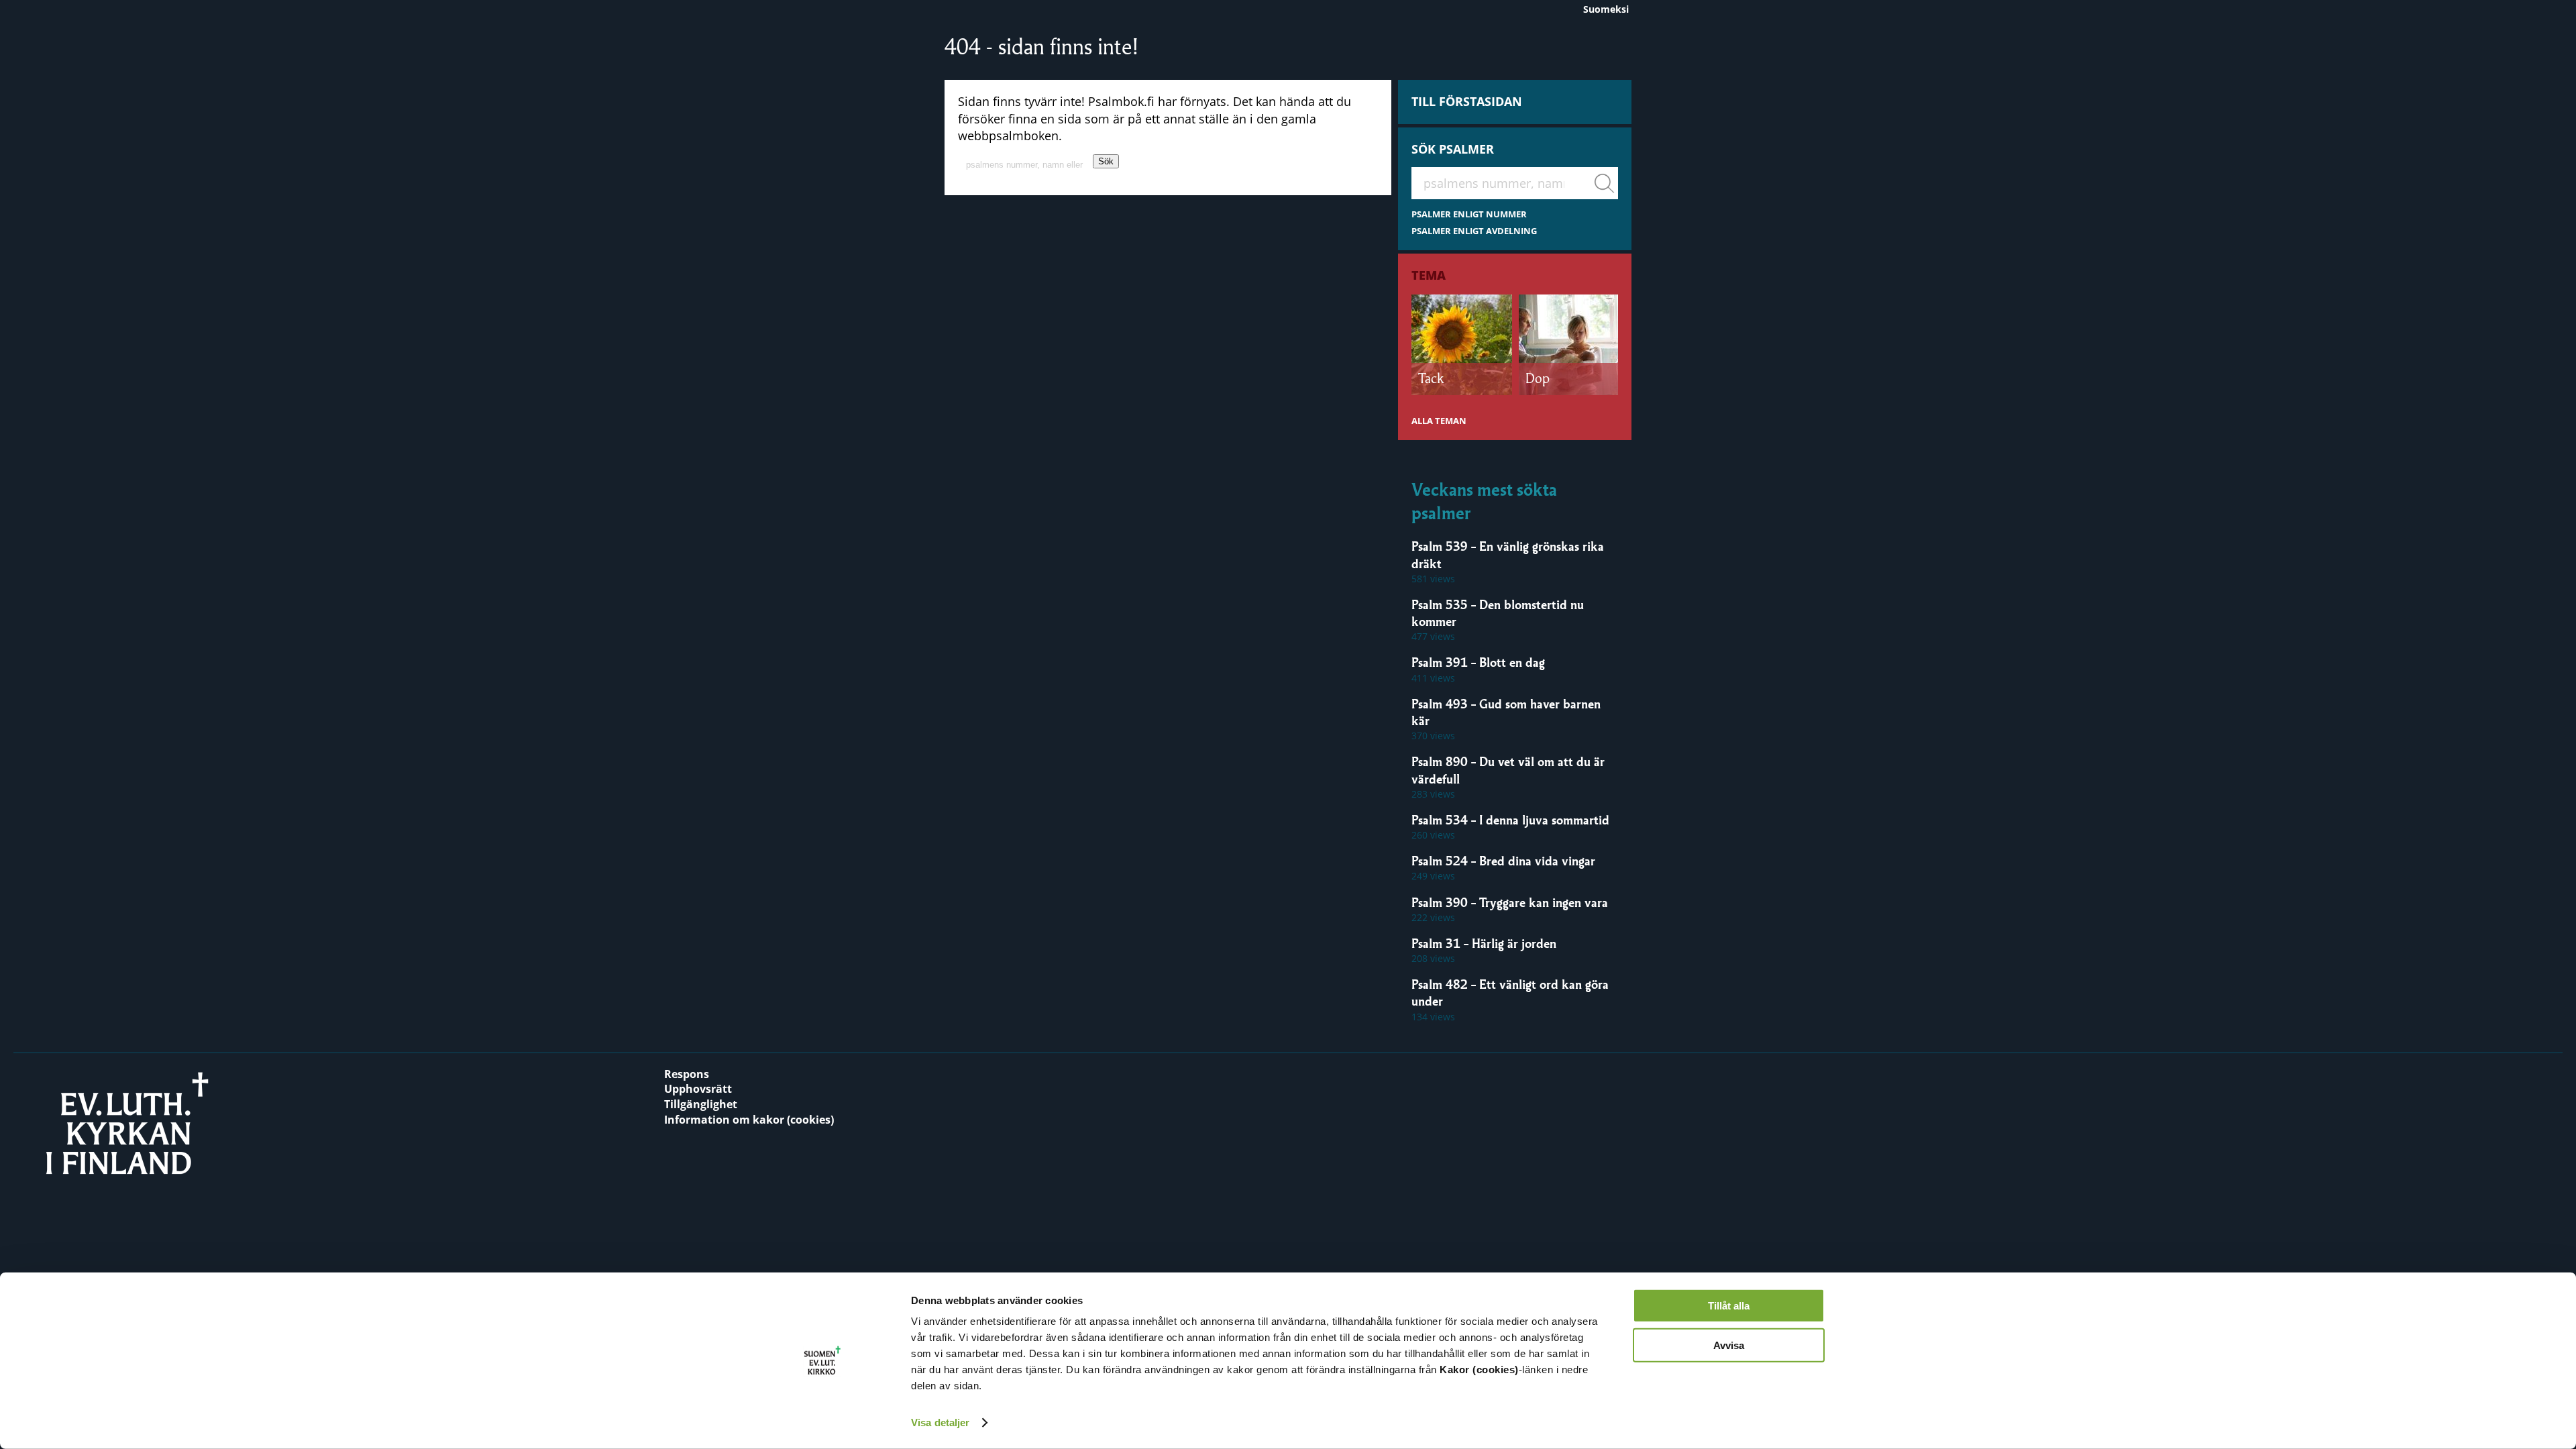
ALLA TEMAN (1439, 421)
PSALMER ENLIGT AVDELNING (1474, 231)
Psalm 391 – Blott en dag (1478, 662)
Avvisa (1729, 1345)
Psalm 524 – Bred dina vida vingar (1503, 861)
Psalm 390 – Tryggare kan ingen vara (1510, 902)
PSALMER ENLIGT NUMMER (1469, 214)
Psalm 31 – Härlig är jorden (1484, 943)
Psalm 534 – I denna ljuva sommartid (1510, 820)
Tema (1429, 275)
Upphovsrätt (698, 1089)
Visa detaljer (940, 1423)
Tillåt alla (1729, 1306)
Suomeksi (1606, 9)
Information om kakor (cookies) (749, 1120)
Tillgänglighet (701, 1104)
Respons (687, 1074)
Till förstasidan (1467, 101)
